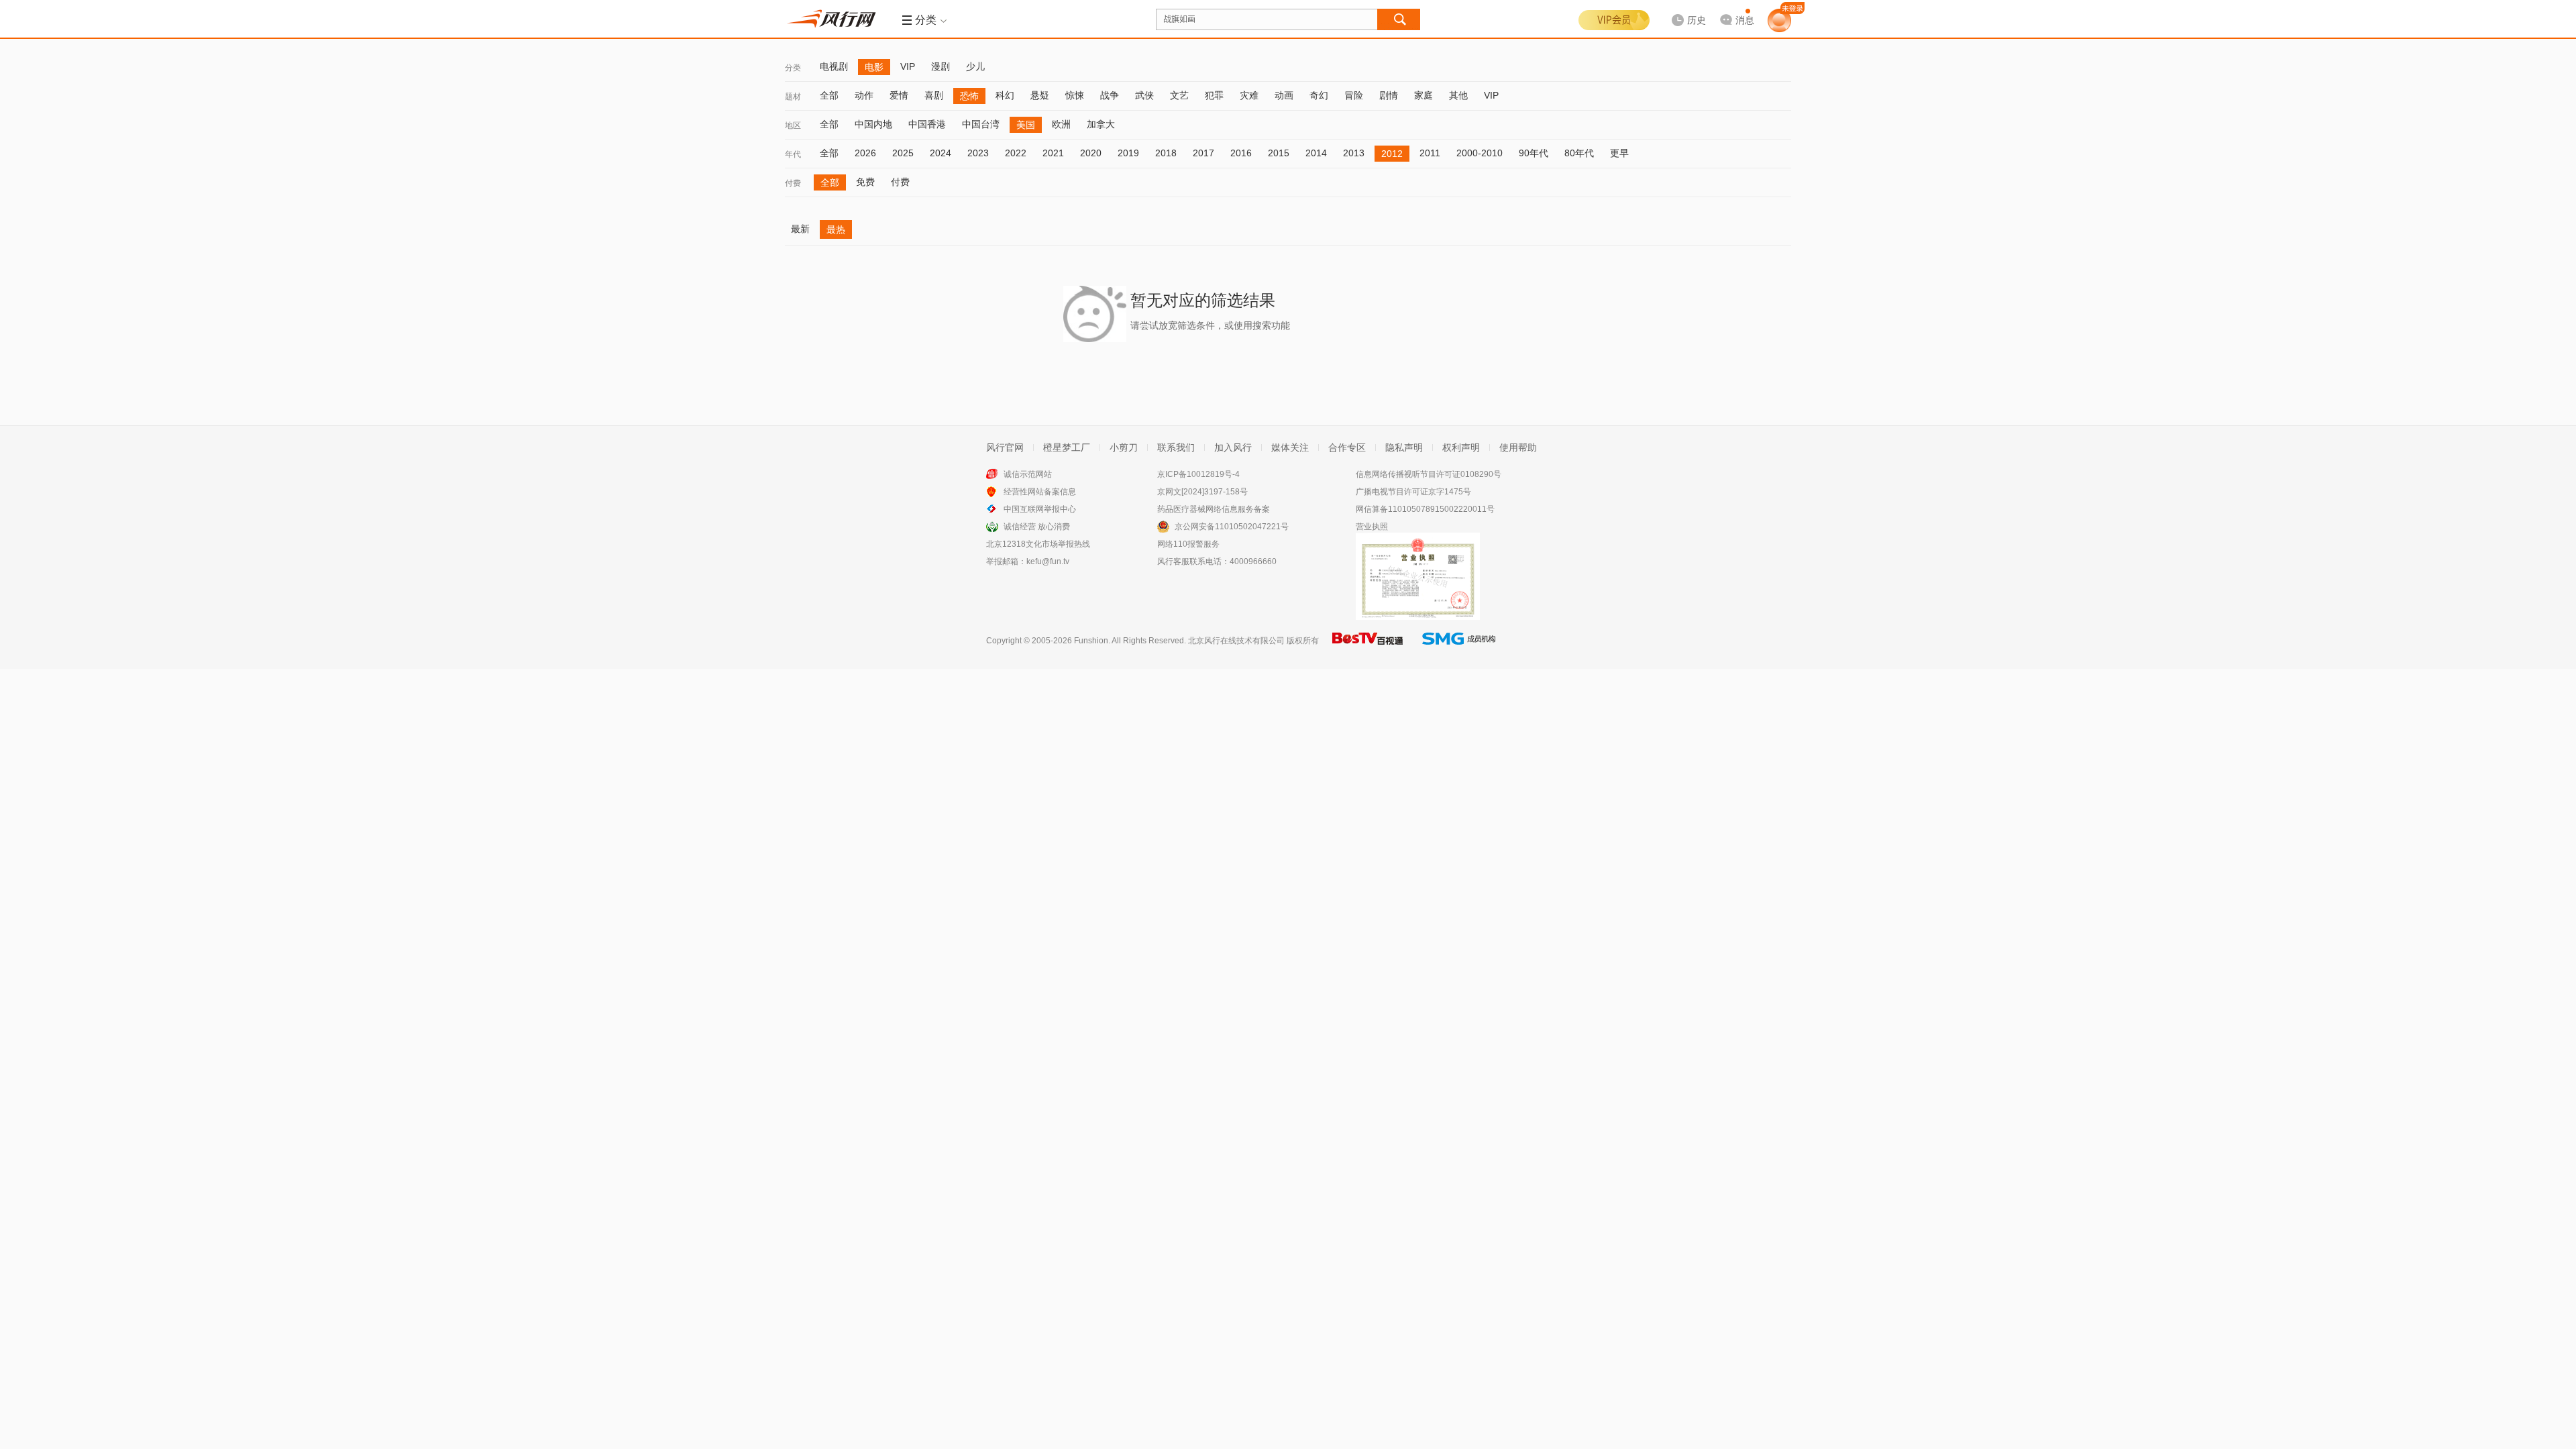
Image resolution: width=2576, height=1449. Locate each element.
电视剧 (834, 66)
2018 (1166, 153)
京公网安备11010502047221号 (1232, 527)
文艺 (1179, 95)
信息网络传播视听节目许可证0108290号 (1429, 474)
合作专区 (1347, 447)
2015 (1279, 153)
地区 (793, 125)
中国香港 (927, 124)
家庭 (1424, 95)
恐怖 (969, 96)
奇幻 (1319, 95)
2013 (1354, 153)
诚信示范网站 (1028, 474)
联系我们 (1176, 447)
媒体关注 (1290, 447)
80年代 (1579, 153)
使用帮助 (1518, 447)
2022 (1016, 153)
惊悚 (1075, 95)
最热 (836, 229)
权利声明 (1461, 447)
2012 (1392, 154)
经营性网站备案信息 (1040, 492)
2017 (1203, 153)
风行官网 (1005, 447)
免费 (865, 182)
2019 (1128, 153)
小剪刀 (1124, 447)
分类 (793, 68)
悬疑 (1040, 95)
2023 (978, 153)
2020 (1091, 153)
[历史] (1684, 9)
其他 (1458, 95)
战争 (1110, 95)
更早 (1619, 153)
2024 (941, 153)
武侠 (1144, 95)
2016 (1241, 153)
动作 (864, 95)
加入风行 (1233, 447)
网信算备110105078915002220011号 (1425, 509)
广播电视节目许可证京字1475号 (1413, 492)
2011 (1430, 153)
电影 (874, 67)
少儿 (975, 66)
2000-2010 (1480, 153)
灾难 (1249, 95)
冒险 (1354, 95)
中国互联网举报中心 (1040, 509)
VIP (908, 66)
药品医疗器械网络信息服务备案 (1214, 509)
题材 (793, 97)
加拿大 (1101, 124)
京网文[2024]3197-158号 (1202, 492)
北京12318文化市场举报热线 (1038, 544)
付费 (793, 183)
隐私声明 (1404, 447)
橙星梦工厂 (1067, 447)
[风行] (835, 19)
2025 (903, 153)
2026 (865, 153)
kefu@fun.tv (1048, 561)
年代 (793, 154)
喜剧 (934, 95)
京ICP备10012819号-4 (1198, 474)
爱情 (899, 95)
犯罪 (1214, 95)
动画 (1284, 95)
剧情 (1389, 95)
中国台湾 (981, 124)
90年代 (1534, 153)
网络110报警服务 (1188, 544)
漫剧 (941, 66)
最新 (800, 229)
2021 (1053, 153)
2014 (1316, 153)
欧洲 (1061, 124)
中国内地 (873, 124)
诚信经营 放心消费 (1037, 527)
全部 (829, 95)
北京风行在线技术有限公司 (1236, 641)
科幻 (1005, 95)
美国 (1026, 125)
